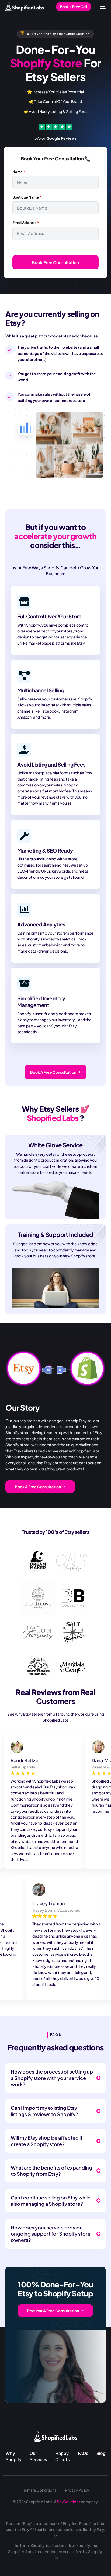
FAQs (83, 2453)
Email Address (26, 223)
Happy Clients (63, 2456)
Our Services (38, 2456)
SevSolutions (69, 2502)
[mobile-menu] (101, 7)
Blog (101, 2453)
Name (19, 172)
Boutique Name (27, 197)
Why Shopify (14, 2456)
